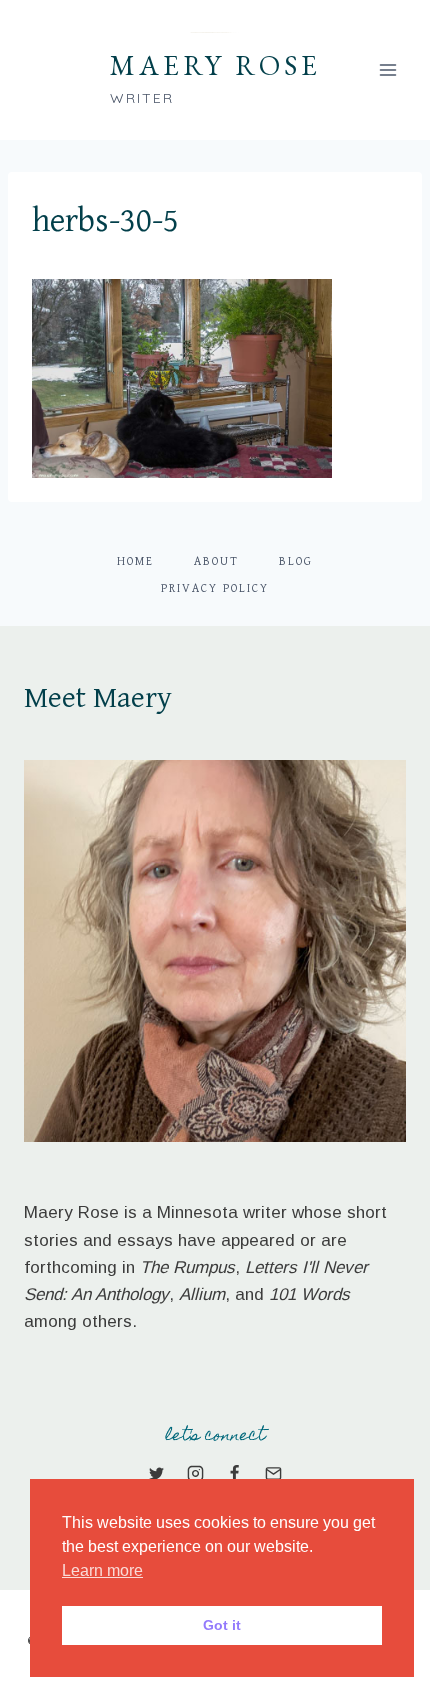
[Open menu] (387, 69)
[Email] (274, 1473)
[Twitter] (156, 1473)
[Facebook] (235, 1473)
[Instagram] (195, 1473)
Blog (296, 561)
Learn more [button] (102, 1570)
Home (135, 561)
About (216, 561)
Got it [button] (222, 1625)
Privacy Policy (215, 588)
